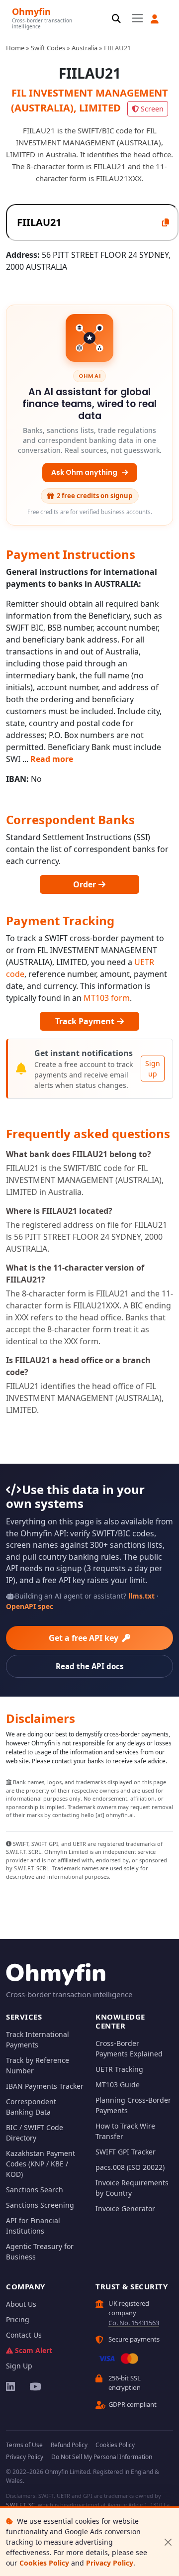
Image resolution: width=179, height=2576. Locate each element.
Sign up (153, 1069)
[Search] (116, 19)
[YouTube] (35, 2386)
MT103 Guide (118, 2085)
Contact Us (24, 2335)
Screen (152, 109)
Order (86, 884)
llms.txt (141, 1596)
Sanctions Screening (40, 2205)
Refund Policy (69, 2445)
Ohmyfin (31, 11)
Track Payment (86, 1021)
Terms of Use (24, 2445)
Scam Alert (34, 2350)
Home (15, 48)
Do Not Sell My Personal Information (102, 2457)
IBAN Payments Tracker (45, 2086)
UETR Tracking (119, 2069)
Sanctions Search (35, 2190)
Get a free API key (85, 1638)
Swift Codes (48, 48)
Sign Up (19, 2366)
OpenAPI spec (30, 1606)
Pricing (18, 2319)
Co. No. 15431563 (134, 2323)
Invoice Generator (125, 2208)
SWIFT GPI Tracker (126, 2152)
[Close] (168, 2542)
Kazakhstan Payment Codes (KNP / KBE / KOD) (41, 2164)
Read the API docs (90, 1666)
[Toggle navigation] (137, 18)
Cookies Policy (44, 2563)
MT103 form (107, 998)
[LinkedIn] (11, 2386)
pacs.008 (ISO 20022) (130, 2167)
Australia (85, 48)
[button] (155, 19)
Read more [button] (52, 759)
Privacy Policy (110, 2563)
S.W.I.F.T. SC (20, 2505)
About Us (21, 2304)
